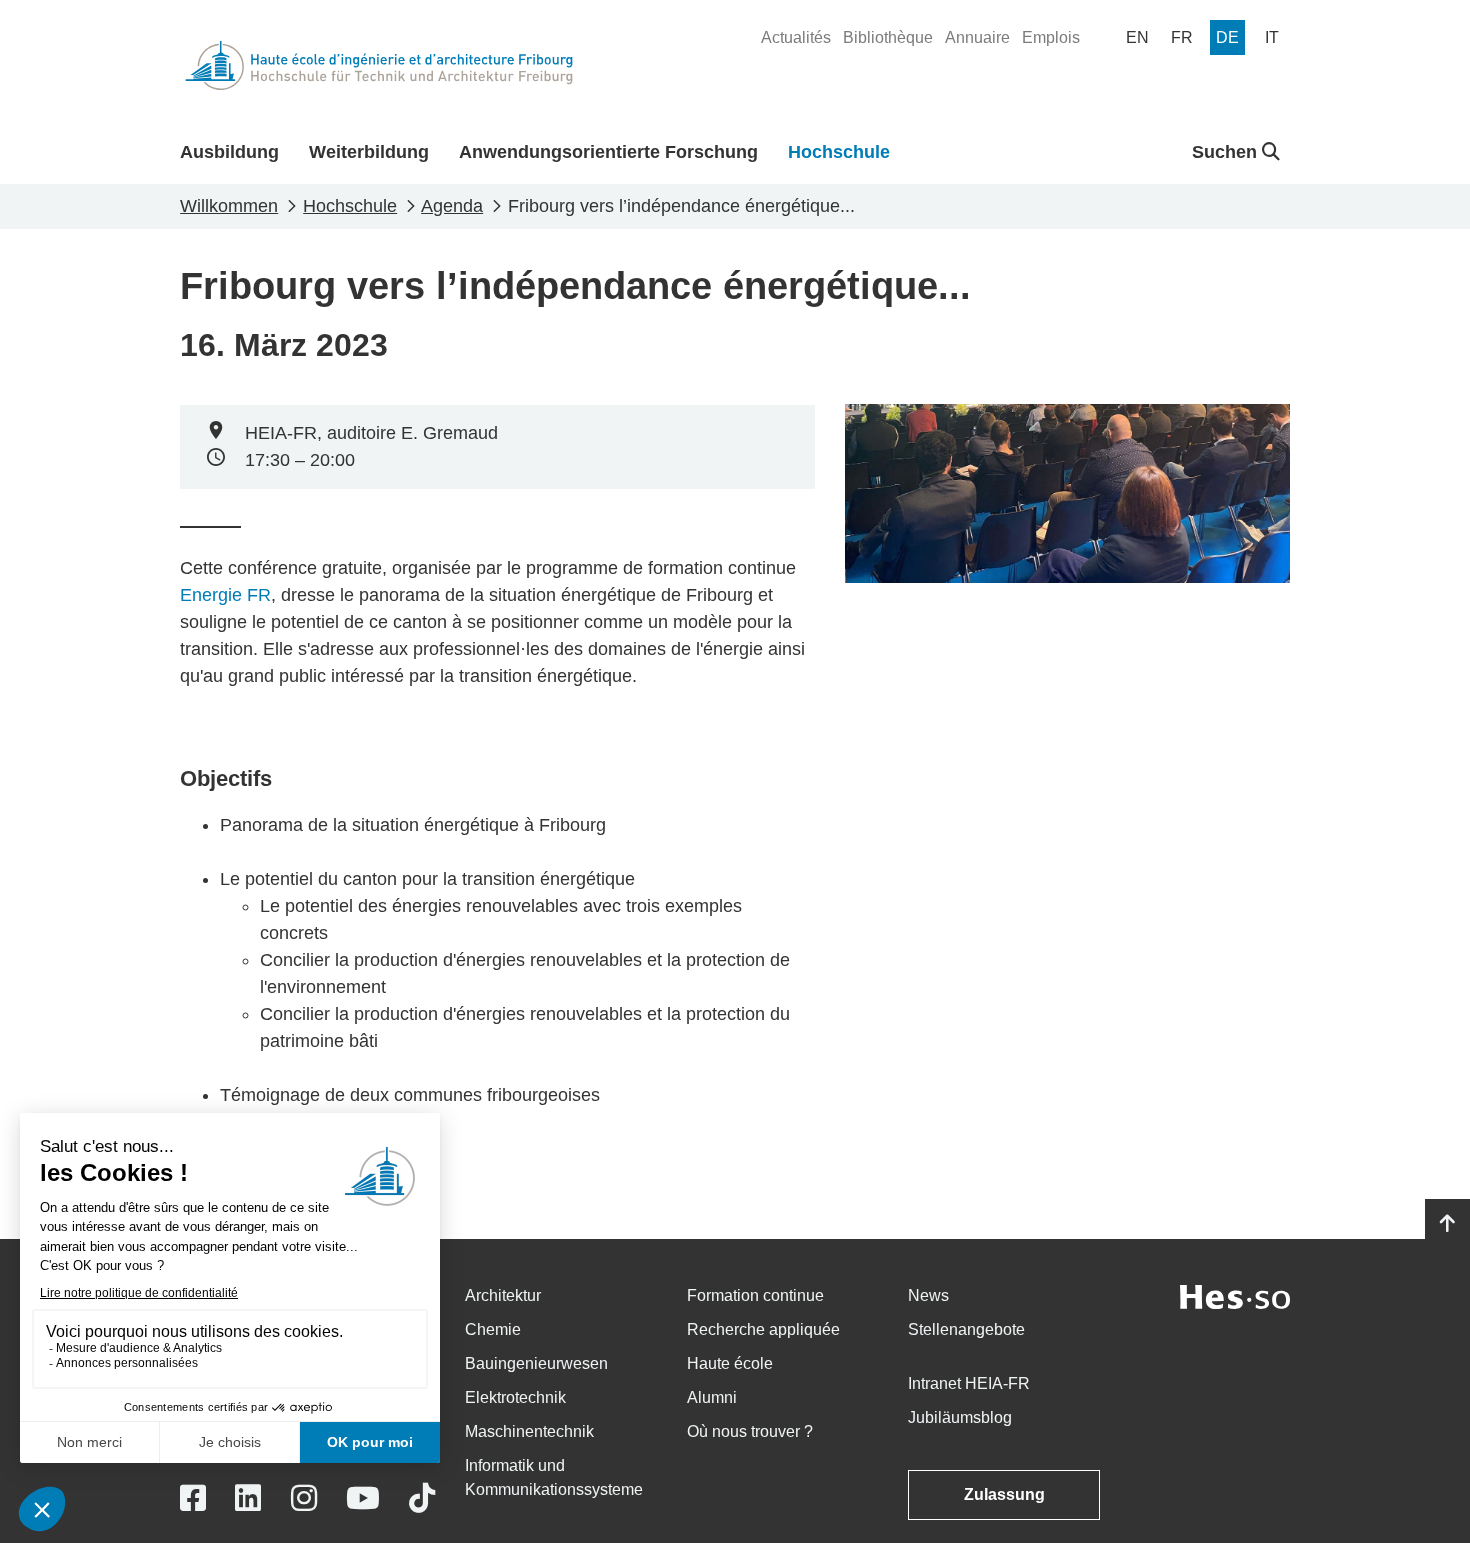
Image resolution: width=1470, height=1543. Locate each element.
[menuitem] (796, 38)
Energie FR (225, 595)
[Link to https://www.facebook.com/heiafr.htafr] (193, 1498)
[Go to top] (1447, 1224)
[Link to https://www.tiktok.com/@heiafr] (422, 1498)
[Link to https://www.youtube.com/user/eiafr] (363, 1498)
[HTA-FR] (379, 65)
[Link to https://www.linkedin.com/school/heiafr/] (248, 1498)
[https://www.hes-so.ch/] (1235, 1295)
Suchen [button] (1227, 152)
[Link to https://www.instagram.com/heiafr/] (304, 1498)
